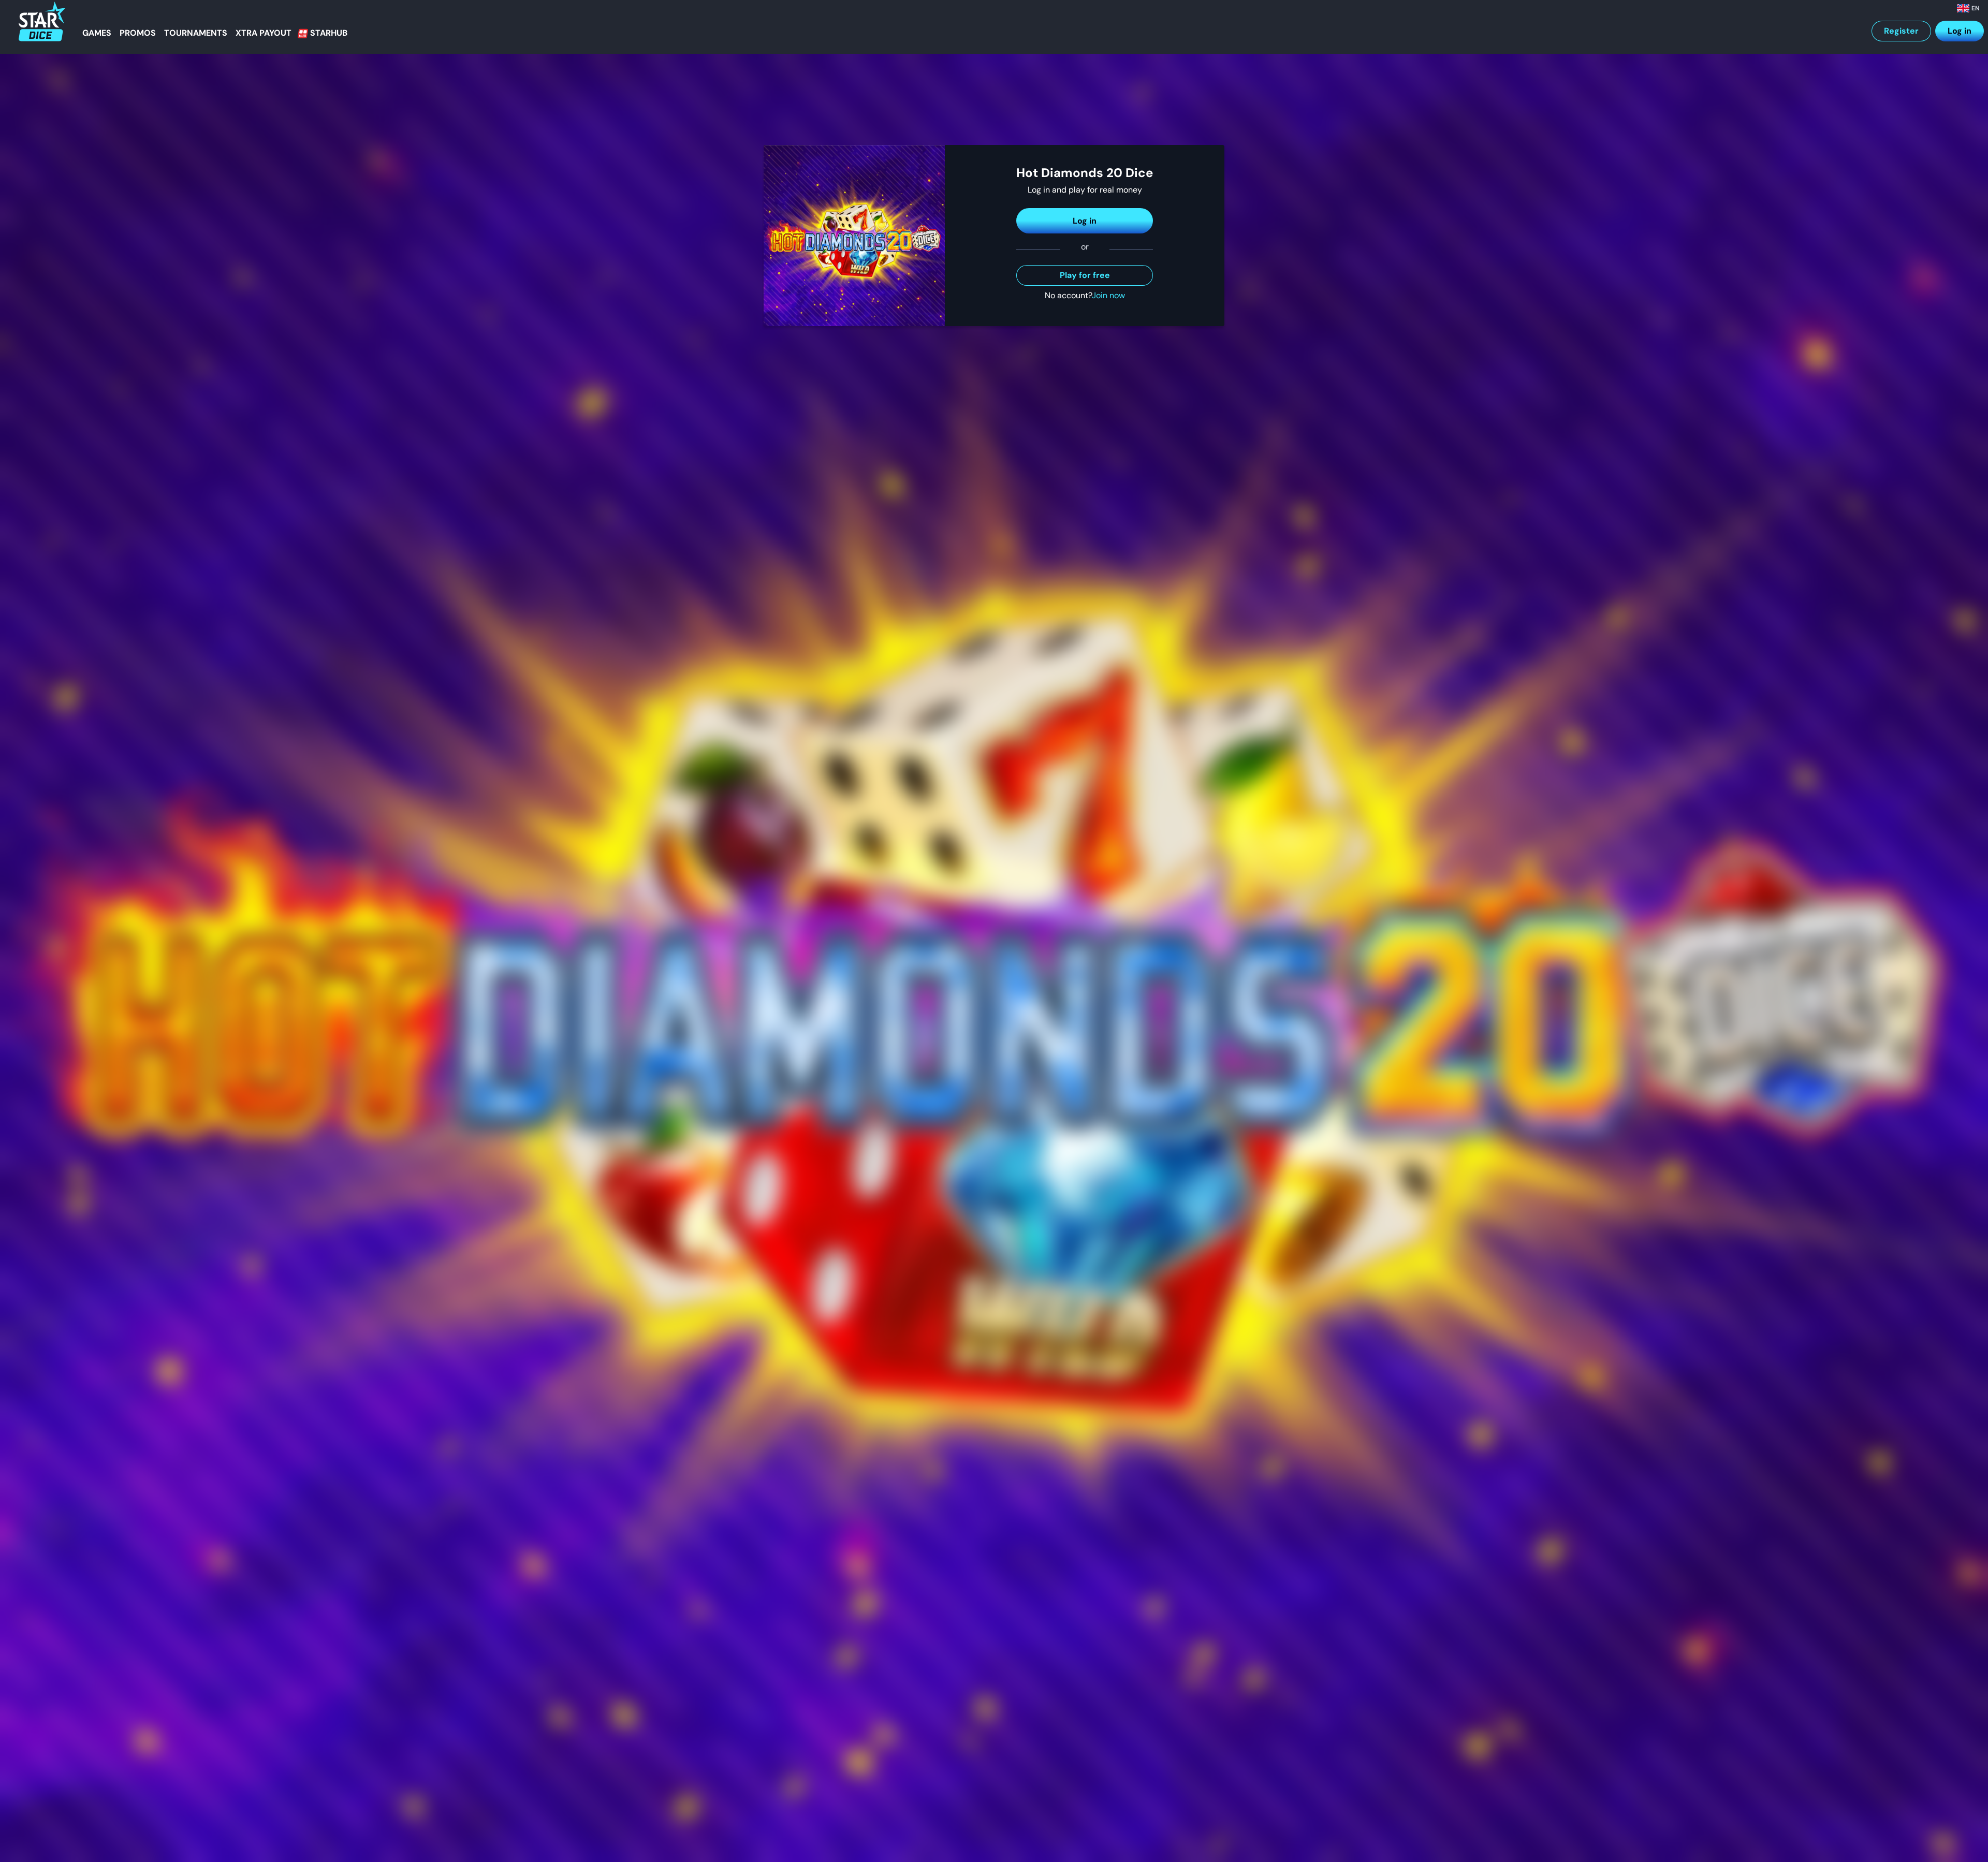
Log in (1960, 31)
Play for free (1085, 275)
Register (1901, 31)
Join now (1108, 295)
